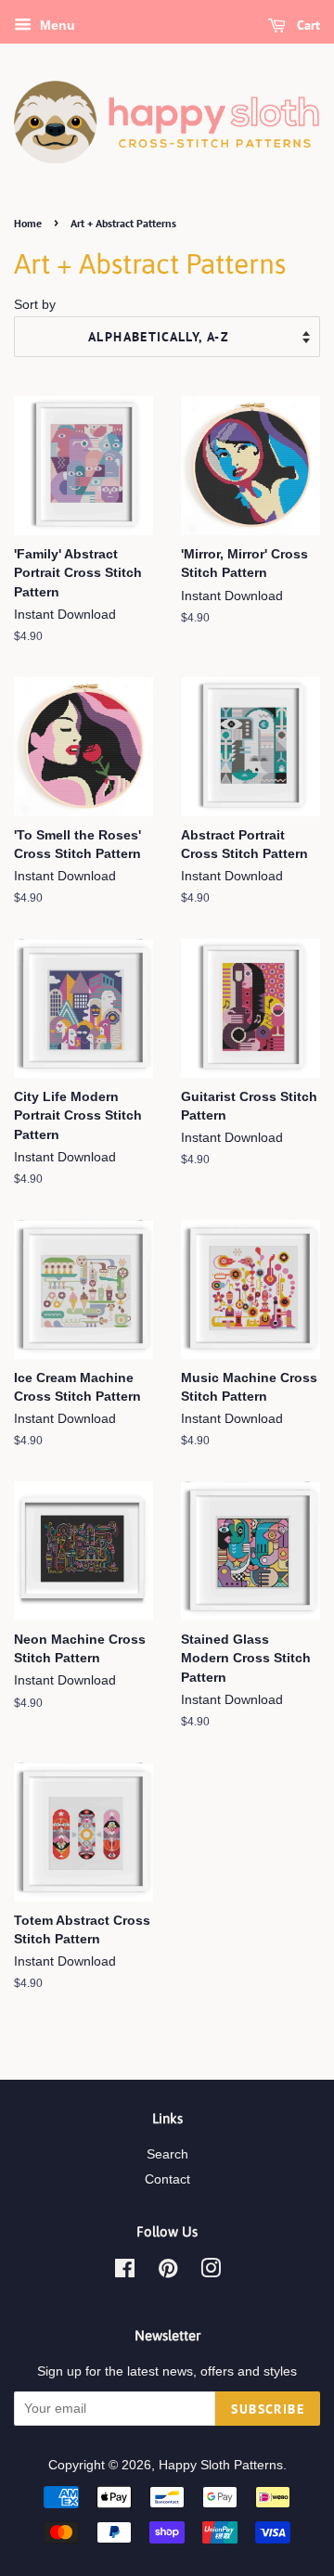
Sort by (35, 304)
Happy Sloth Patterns (221, 2465)
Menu (56, 25)
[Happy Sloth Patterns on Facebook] (125, 2272)
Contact (167, 2179)
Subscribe (268, 2409)
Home (28, 223)
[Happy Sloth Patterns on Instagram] (211, 2272)
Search (167, 2154)
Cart (307, 25)
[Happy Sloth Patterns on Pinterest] (168, 2272)
